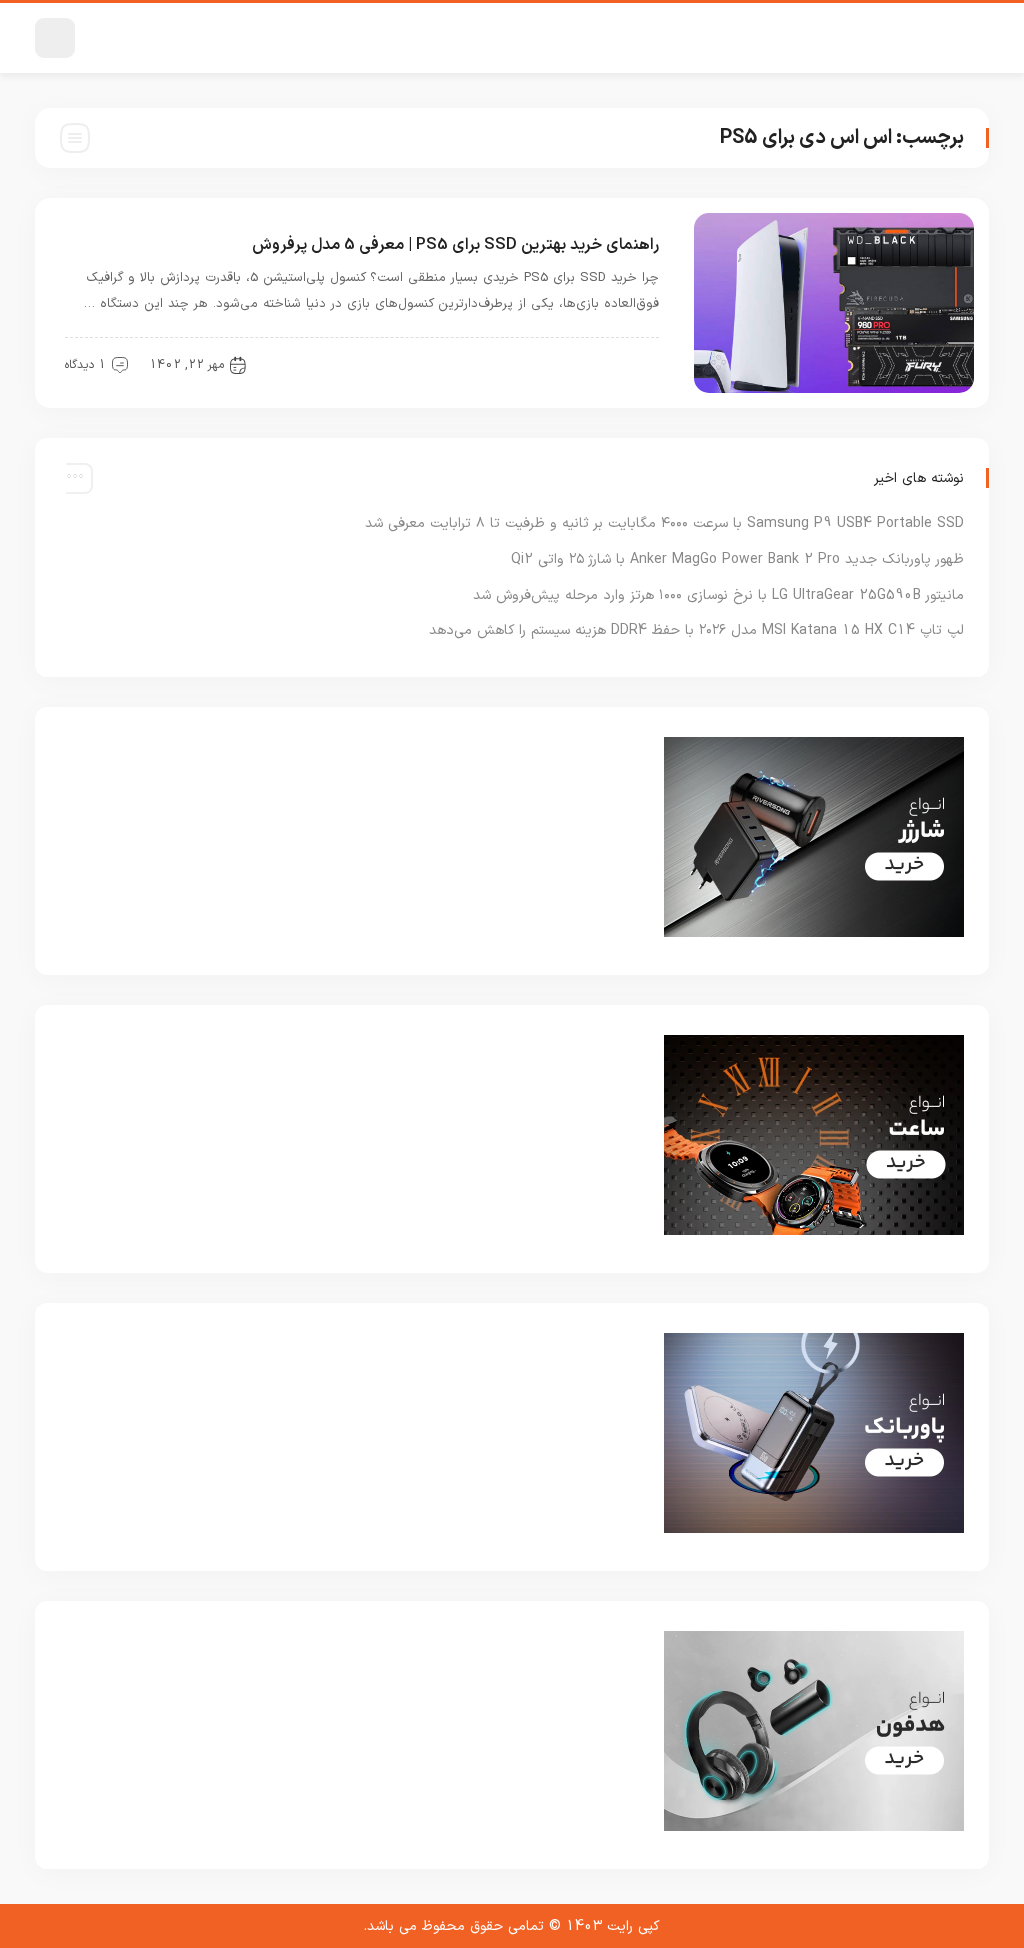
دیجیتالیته (532, 364)
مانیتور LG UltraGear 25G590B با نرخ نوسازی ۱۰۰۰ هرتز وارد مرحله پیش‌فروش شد (718, 595)
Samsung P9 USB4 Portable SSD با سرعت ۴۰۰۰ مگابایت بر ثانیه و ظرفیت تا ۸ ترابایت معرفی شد (664, 523)
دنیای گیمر (618, 364)
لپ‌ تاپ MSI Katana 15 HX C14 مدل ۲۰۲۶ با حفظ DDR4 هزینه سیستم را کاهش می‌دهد (696, 630)
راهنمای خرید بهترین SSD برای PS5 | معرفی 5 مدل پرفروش (455, 245)
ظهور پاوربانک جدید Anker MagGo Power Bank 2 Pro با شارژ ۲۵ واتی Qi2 (737, 559)
